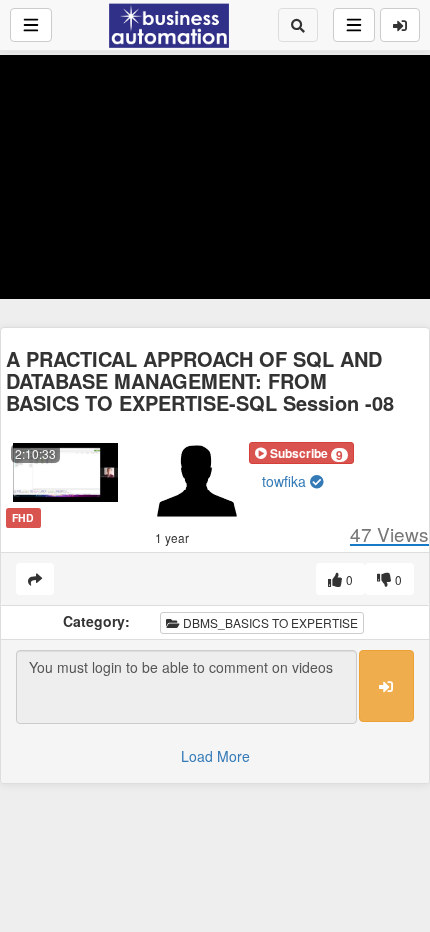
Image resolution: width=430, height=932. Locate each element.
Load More (215, 756)
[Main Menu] (31, 25)
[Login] (400, 25)
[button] (301, 453)
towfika (286, 481)
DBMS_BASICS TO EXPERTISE (269, 622)
